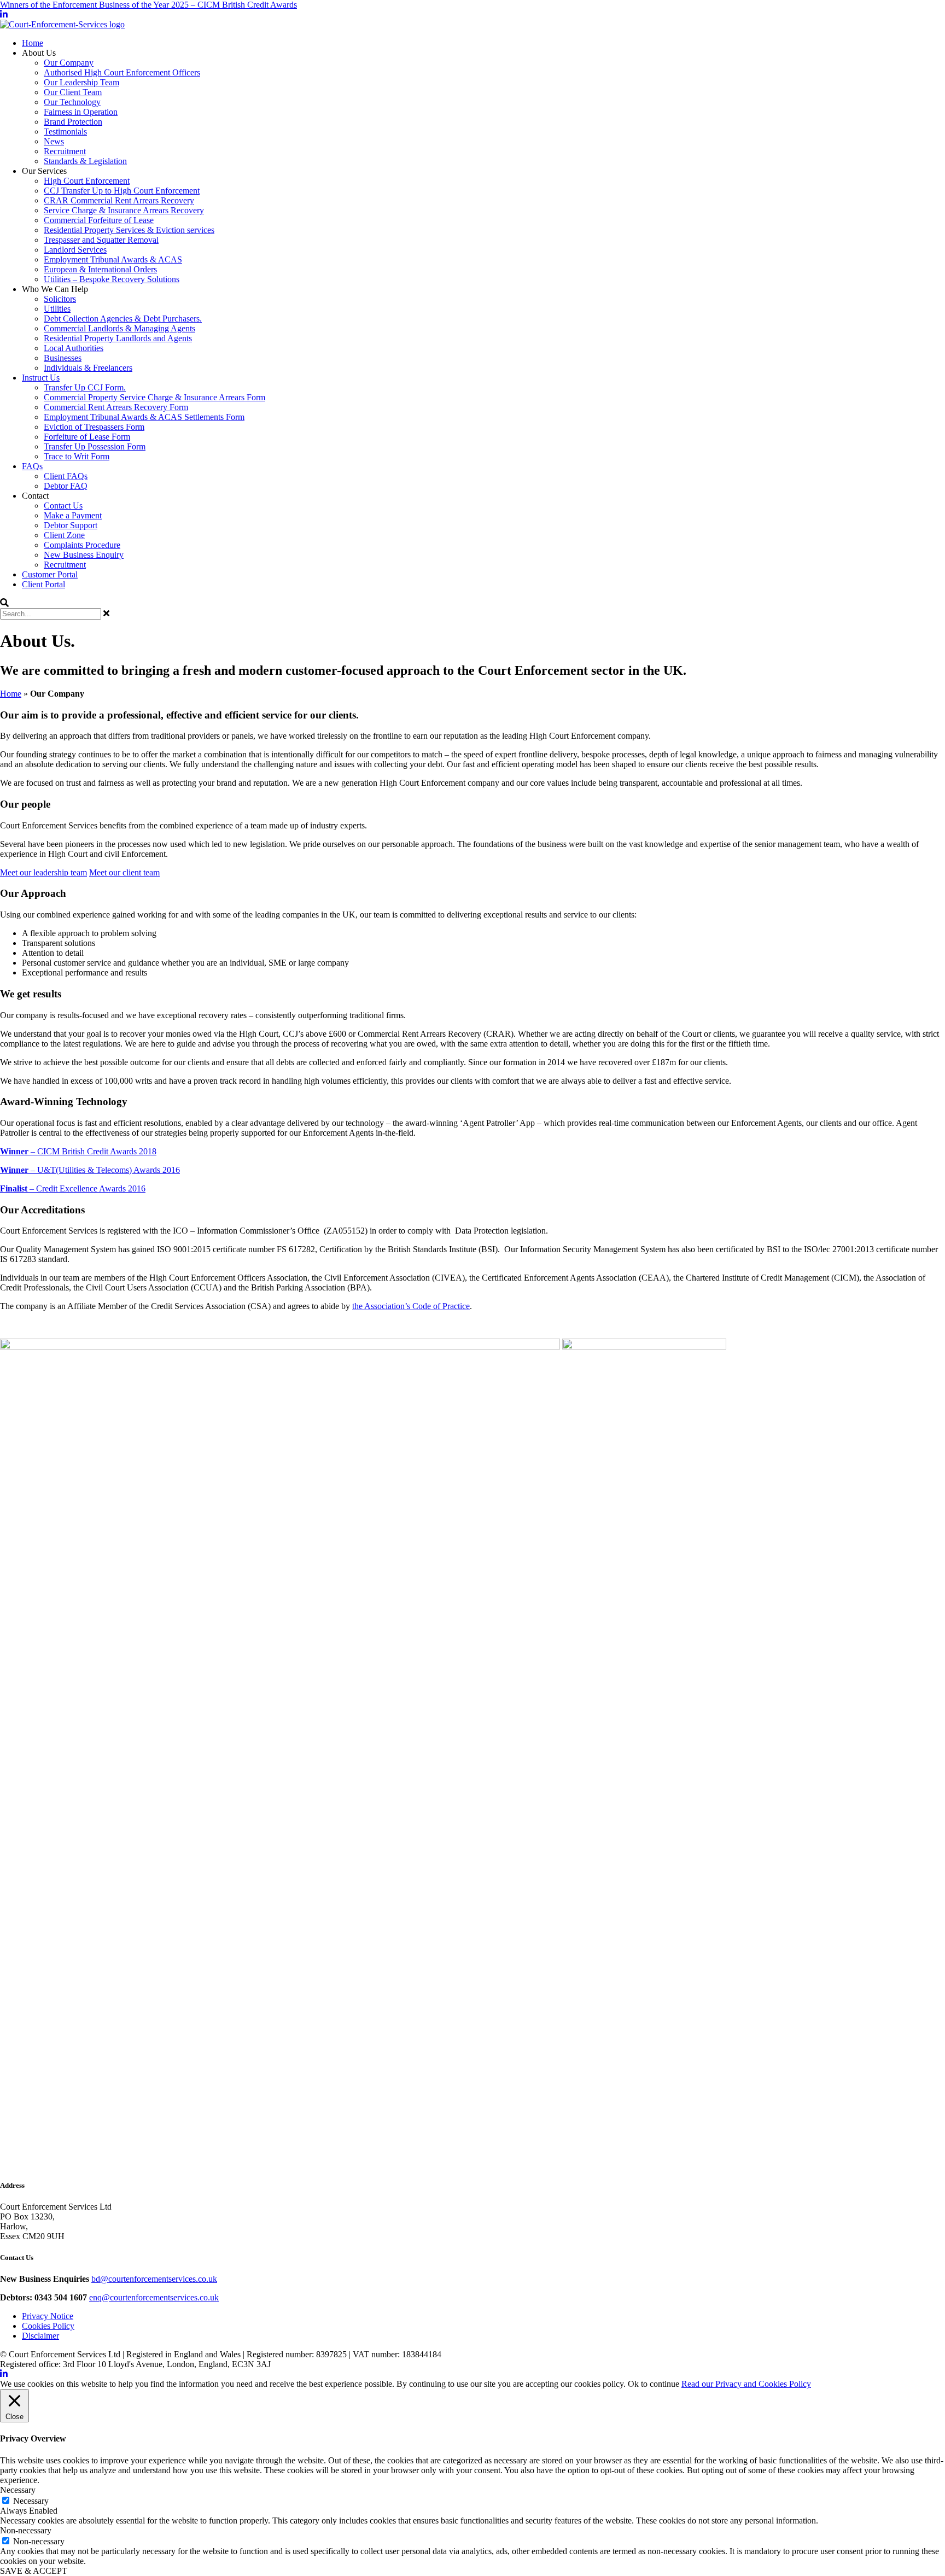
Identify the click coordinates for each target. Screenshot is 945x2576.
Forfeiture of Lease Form (87, 437)
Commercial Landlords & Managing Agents (119, 328)
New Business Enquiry (84, 555)
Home (33, 43)
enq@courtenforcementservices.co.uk (154, 2297)
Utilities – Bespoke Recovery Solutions (112, 279)
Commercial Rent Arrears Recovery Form (116, 407)
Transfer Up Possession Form (95, 446)
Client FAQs (66, 476)
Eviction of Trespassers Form (94, 427)
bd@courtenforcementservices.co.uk (154, 2279)
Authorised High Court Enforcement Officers (122, 72)
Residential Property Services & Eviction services (129, 230)
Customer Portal (50, 574)
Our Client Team (73, 92)
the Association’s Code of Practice (411, 1306)
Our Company (69, 63)
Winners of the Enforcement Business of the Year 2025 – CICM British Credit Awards (148, 5)
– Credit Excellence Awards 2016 (73, 1188)
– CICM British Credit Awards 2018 (78, 1151)
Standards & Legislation (85, 161)
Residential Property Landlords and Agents (118, 338)
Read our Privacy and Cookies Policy (746, 2384)
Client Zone (64, 535)
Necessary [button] (18, 2490)
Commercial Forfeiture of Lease (99, 220)
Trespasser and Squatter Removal (101, 240)
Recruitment (65, 151)
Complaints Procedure (82, 545)
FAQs (32, 466)
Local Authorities (74, 348)
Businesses (63, 358)
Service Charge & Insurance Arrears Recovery (124, 210)
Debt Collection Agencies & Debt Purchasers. (123, 319)
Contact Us (63, 506)
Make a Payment (73, 515)
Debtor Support (71, 525)
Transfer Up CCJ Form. (85, 387)
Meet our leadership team (43, 872)
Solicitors (60, 299)
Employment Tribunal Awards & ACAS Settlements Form (144, 417)
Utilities (57, 309)
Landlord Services (75, 250)
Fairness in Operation (81, 112)
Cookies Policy (48, 2326)
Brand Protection (73, 122)
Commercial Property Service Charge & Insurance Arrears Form (154, 397)
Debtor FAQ (66, 486)
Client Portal (43, 584)
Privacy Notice (48, 2316)
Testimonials (65, 132)
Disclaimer (40, 2336)
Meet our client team (124, 872)
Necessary (31, 2501)
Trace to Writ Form (77, 456)
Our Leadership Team (81, 82)
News (54, 141)
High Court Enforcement (87, 181)
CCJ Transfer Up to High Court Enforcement (122, 191)
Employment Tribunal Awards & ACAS (113, 259)
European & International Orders (100, 269)
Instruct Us (41, 378)
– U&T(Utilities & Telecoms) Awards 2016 (90, 1170)
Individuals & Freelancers (88, 368)
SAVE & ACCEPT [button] (34, 2571)
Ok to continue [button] (654, 2384)
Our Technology (72, 102)
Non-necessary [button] (26, 2530)
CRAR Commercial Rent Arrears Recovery (119, 200)
